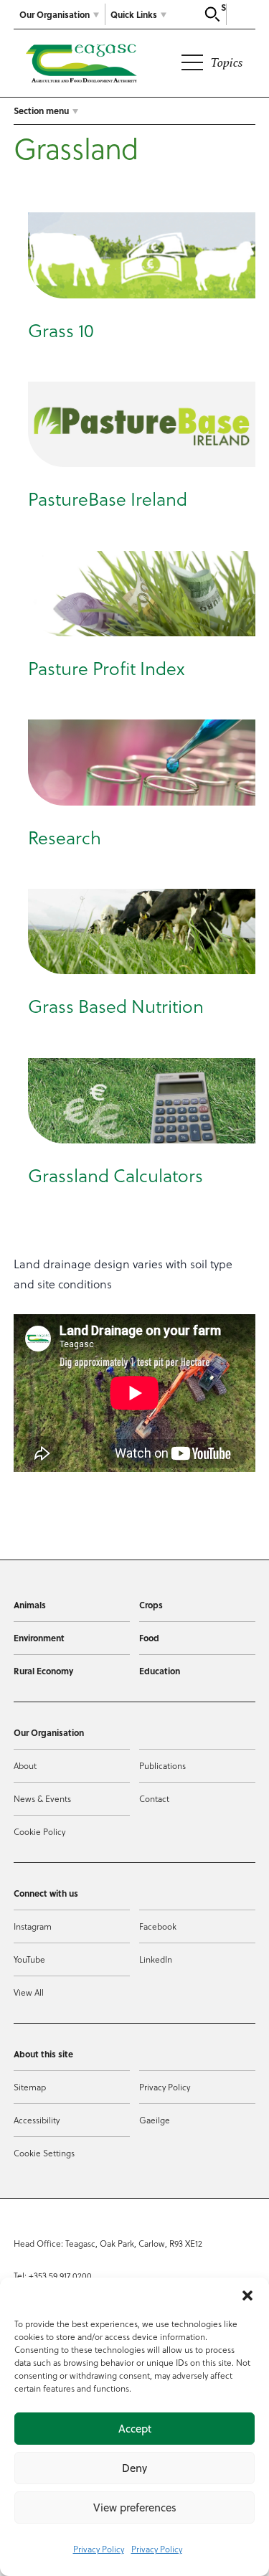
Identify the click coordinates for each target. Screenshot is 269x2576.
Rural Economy (43, 1671)
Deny (134, 2468)
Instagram (33, 1926)
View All (29, 1992)
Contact (154, 1798)
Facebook (158, 1926)
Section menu (41, 110)
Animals (30, 1605)
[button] (247, 2296)
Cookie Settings (44, 2153)
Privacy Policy (99, 2549)
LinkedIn (156, 1959)
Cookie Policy (39, 1831)
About (25, 1765)
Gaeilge (155, 2120)
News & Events (42, 1798)
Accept (135, 2429)
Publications (162, 1765)
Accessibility (37, 2120)
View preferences (135, 2507)
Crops (151, 1605)
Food (149, 1638)
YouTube (29, 1959)
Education (160, 1671)
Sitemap (30, 2087)
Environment (39, 1638)
